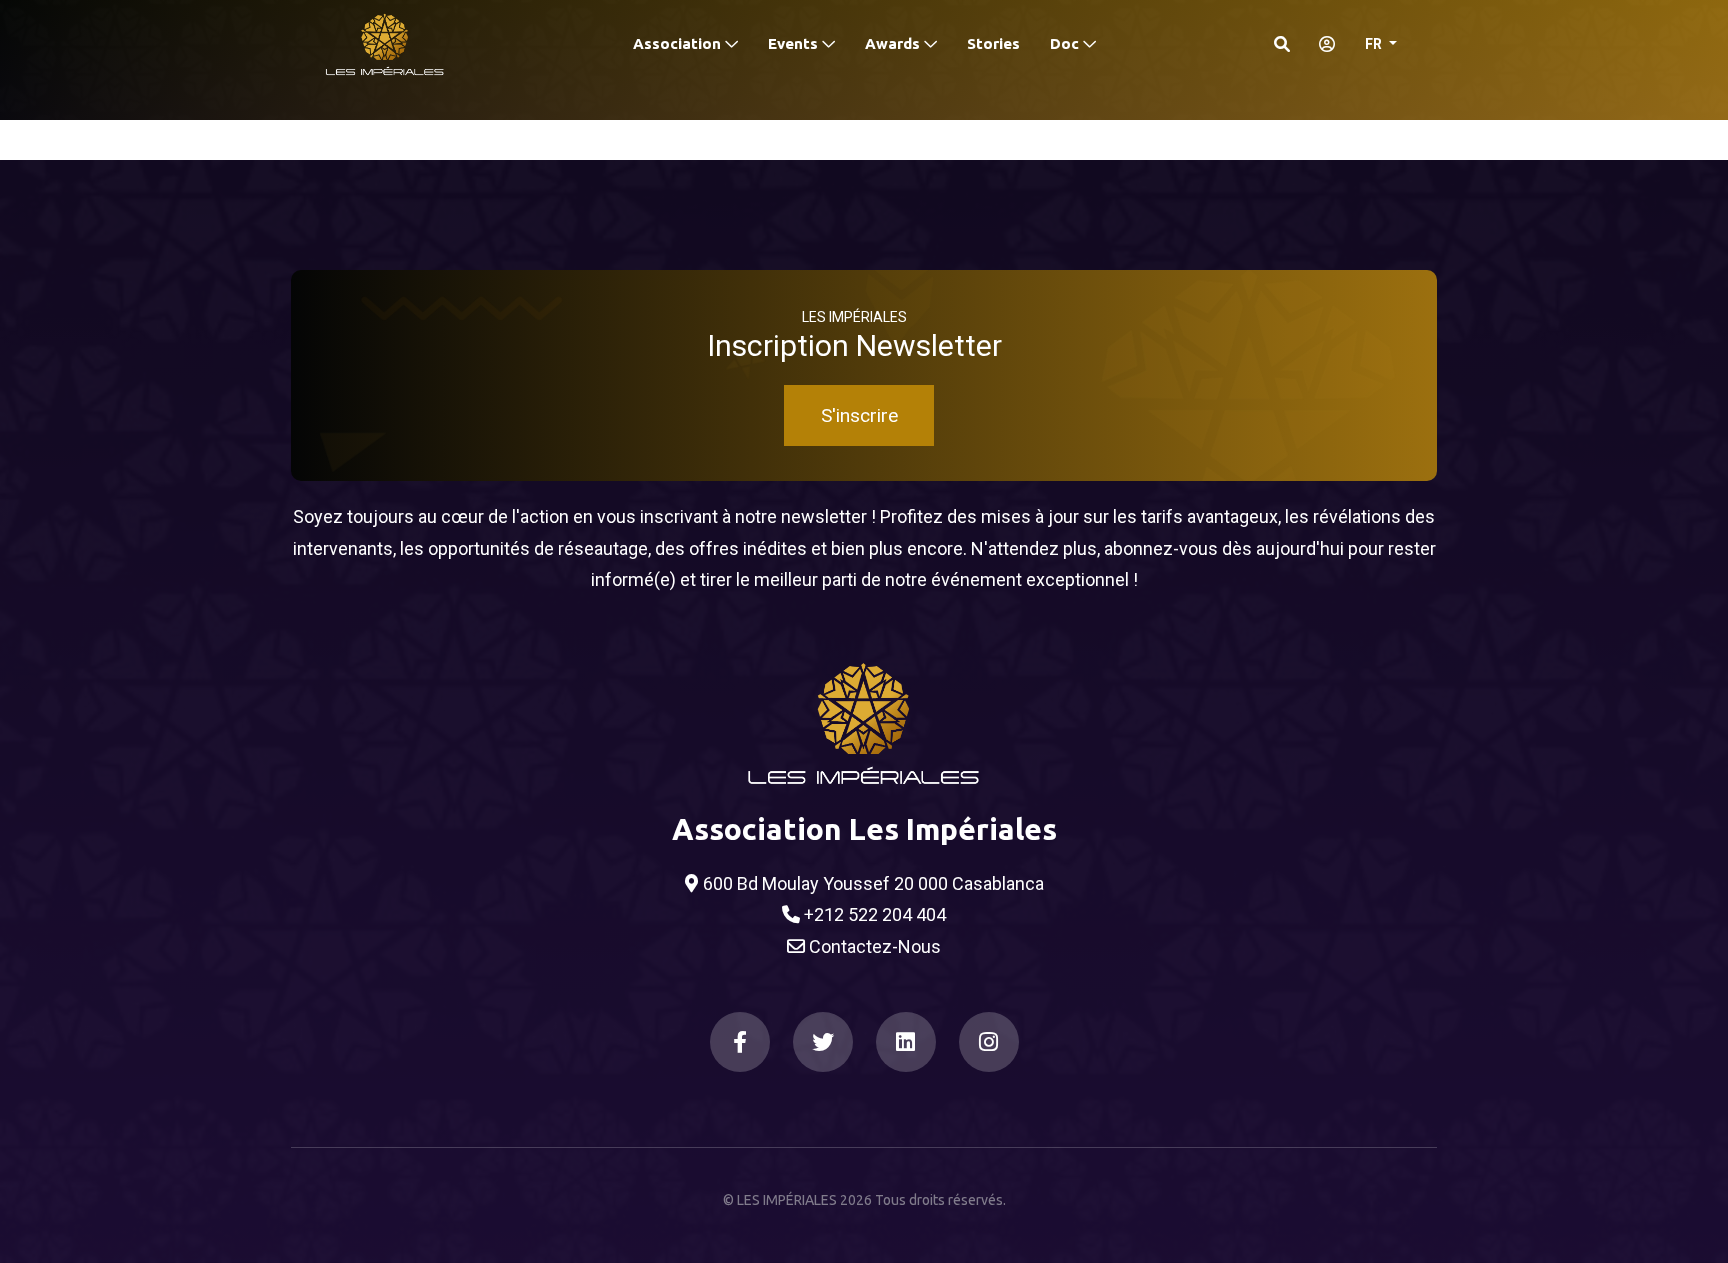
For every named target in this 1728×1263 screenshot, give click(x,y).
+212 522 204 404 (873, 914)
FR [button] (1375, 44)
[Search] (1282, 44)
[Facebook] (740, 1042)
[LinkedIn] (906, 1042)
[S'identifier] (1321, 44)
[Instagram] (989, 1042)
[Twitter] (823, 1042)
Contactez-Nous (873, 946)
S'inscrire (859, 415)
